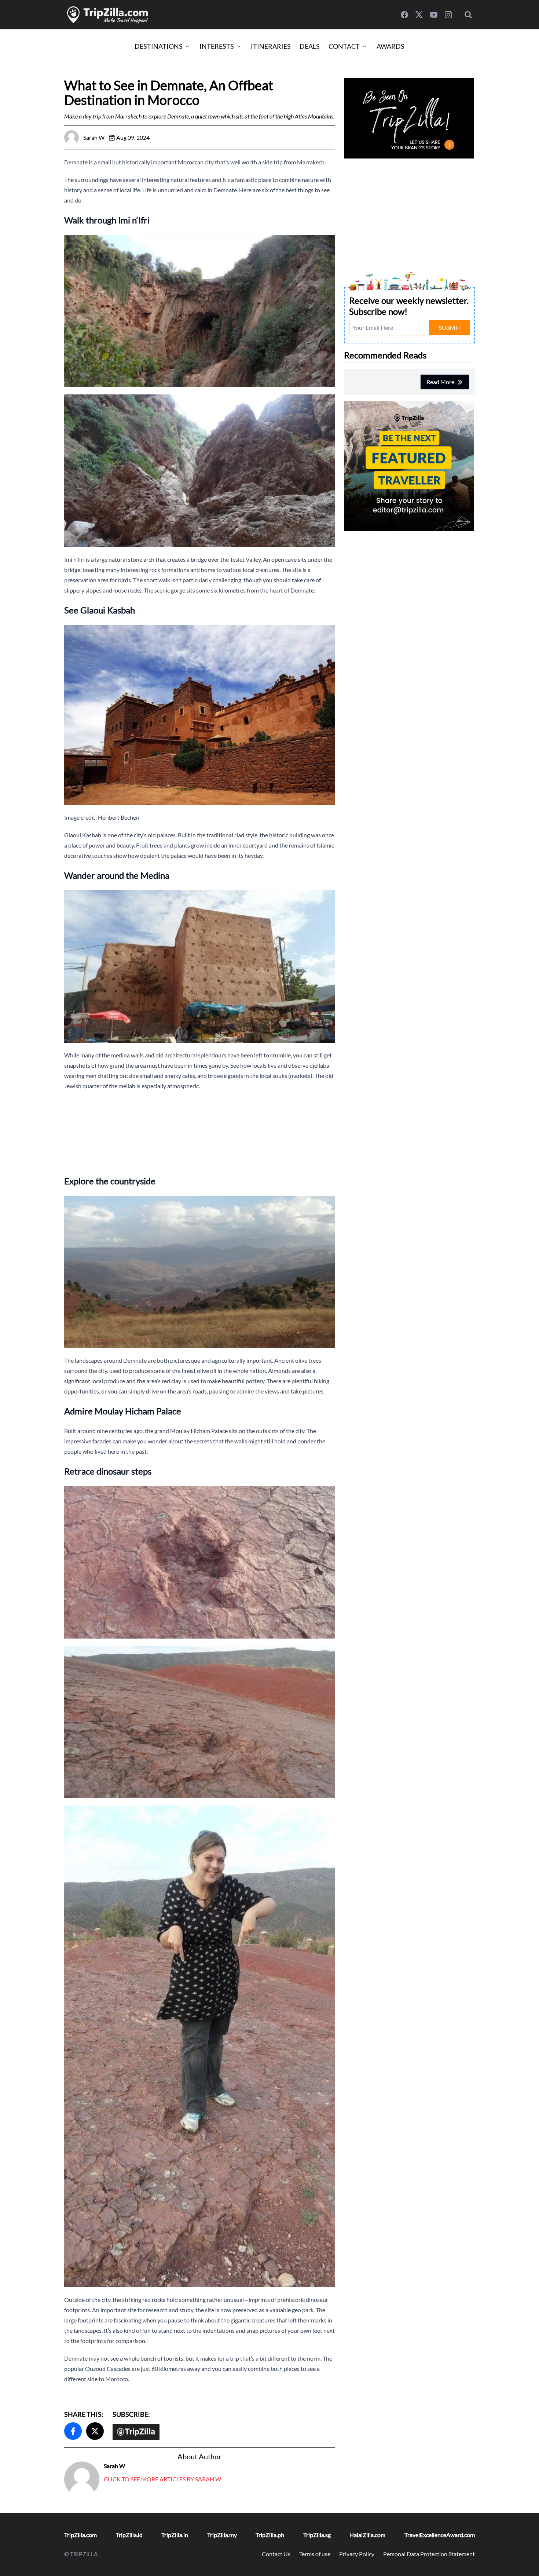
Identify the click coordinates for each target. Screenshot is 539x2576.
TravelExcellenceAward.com (440, 2535)
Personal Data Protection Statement (429, 2554)
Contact (344, 46)
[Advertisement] (200, 1132)
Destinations (159, 46)
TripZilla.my (222, 2535)
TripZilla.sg (317, 2535)
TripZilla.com (80, 2535)
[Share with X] (95, 2431)
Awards (390, 46)
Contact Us (276, 2554)
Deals (310, 46)
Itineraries (271, 46)
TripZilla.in (175, 2535)
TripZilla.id (129, 2535)
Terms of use (315, 2554)
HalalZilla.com (367, 2535)
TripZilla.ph (270, 2535)
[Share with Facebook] (73, 2431)
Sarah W (114, 2466)
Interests (217, 46)
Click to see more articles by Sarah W (162, 2479)
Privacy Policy (357, 2554)
